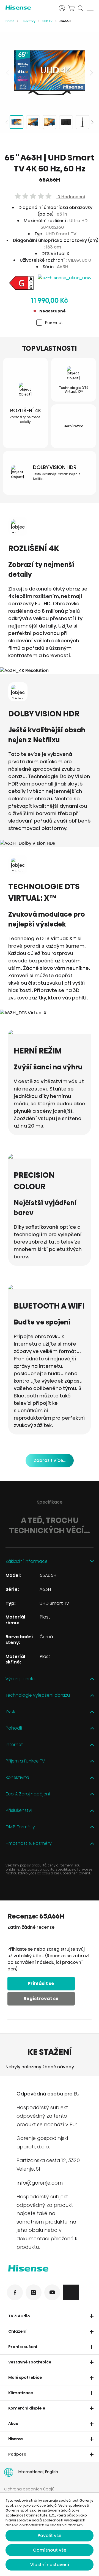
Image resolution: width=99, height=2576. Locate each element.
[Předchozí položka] (8, 73)
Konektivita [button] (17, 1778)
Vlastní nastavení (50, 2565)
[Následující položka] (91, 73)
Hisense (16, 2439)
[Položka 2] (33, 122)
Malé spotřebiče (25, 2377)
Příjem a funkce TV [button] (25, 1761)
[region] (50, 73)
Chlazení (17, 2331)
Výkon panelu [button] (20, 1679)
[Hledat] (81, 8)
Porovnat (54, 322)
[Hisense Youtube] (52, 2292)
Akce (13, 2424)
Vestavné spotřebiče (30, 2362)
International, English (38, 2472)
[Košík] (71, 8)
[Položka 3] (50, 122)
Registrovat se (41, 1999)
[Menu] (90, 8)
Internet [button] (14, 1745)
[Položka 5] (82, 122)
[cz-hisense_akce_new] (65, 278)
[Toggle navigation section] (92, 2316)
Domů (10, 21)
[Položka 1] (16, 122)
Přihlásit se (41, 1983)
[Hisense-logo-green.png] (29, 8)
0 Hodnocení (71, 197)
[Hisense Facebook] (15, 2292)
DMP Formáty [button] (20, 1827)
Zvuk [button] (10, 1712)
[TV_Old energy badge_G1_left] (21, 284)
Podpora (17, 2454)
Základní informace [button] (27, 1562)
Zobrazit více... (50, 1460)
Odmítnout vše (50, 2550)
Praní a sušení (23, 2347)
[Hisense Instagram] (34, 2292)
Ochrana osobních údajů (29, 2489)
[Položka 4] (66, 122)
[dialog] (50, 2534)
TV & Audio (19, 2316)
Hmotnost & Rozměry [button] (29, 1844)
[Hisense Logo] (50, 2269)
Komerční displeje (27, 2408)
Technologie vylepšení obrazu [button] (38, 1695)
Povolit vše (50, 2536)
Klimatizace (21, 2393)
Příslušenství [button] (19, 1811)
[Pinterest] (71, 2292)
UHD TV (47, 21)
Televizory (28, 21)
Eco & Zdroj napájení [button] (28, 1794)
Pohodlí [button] (14, 1728)
